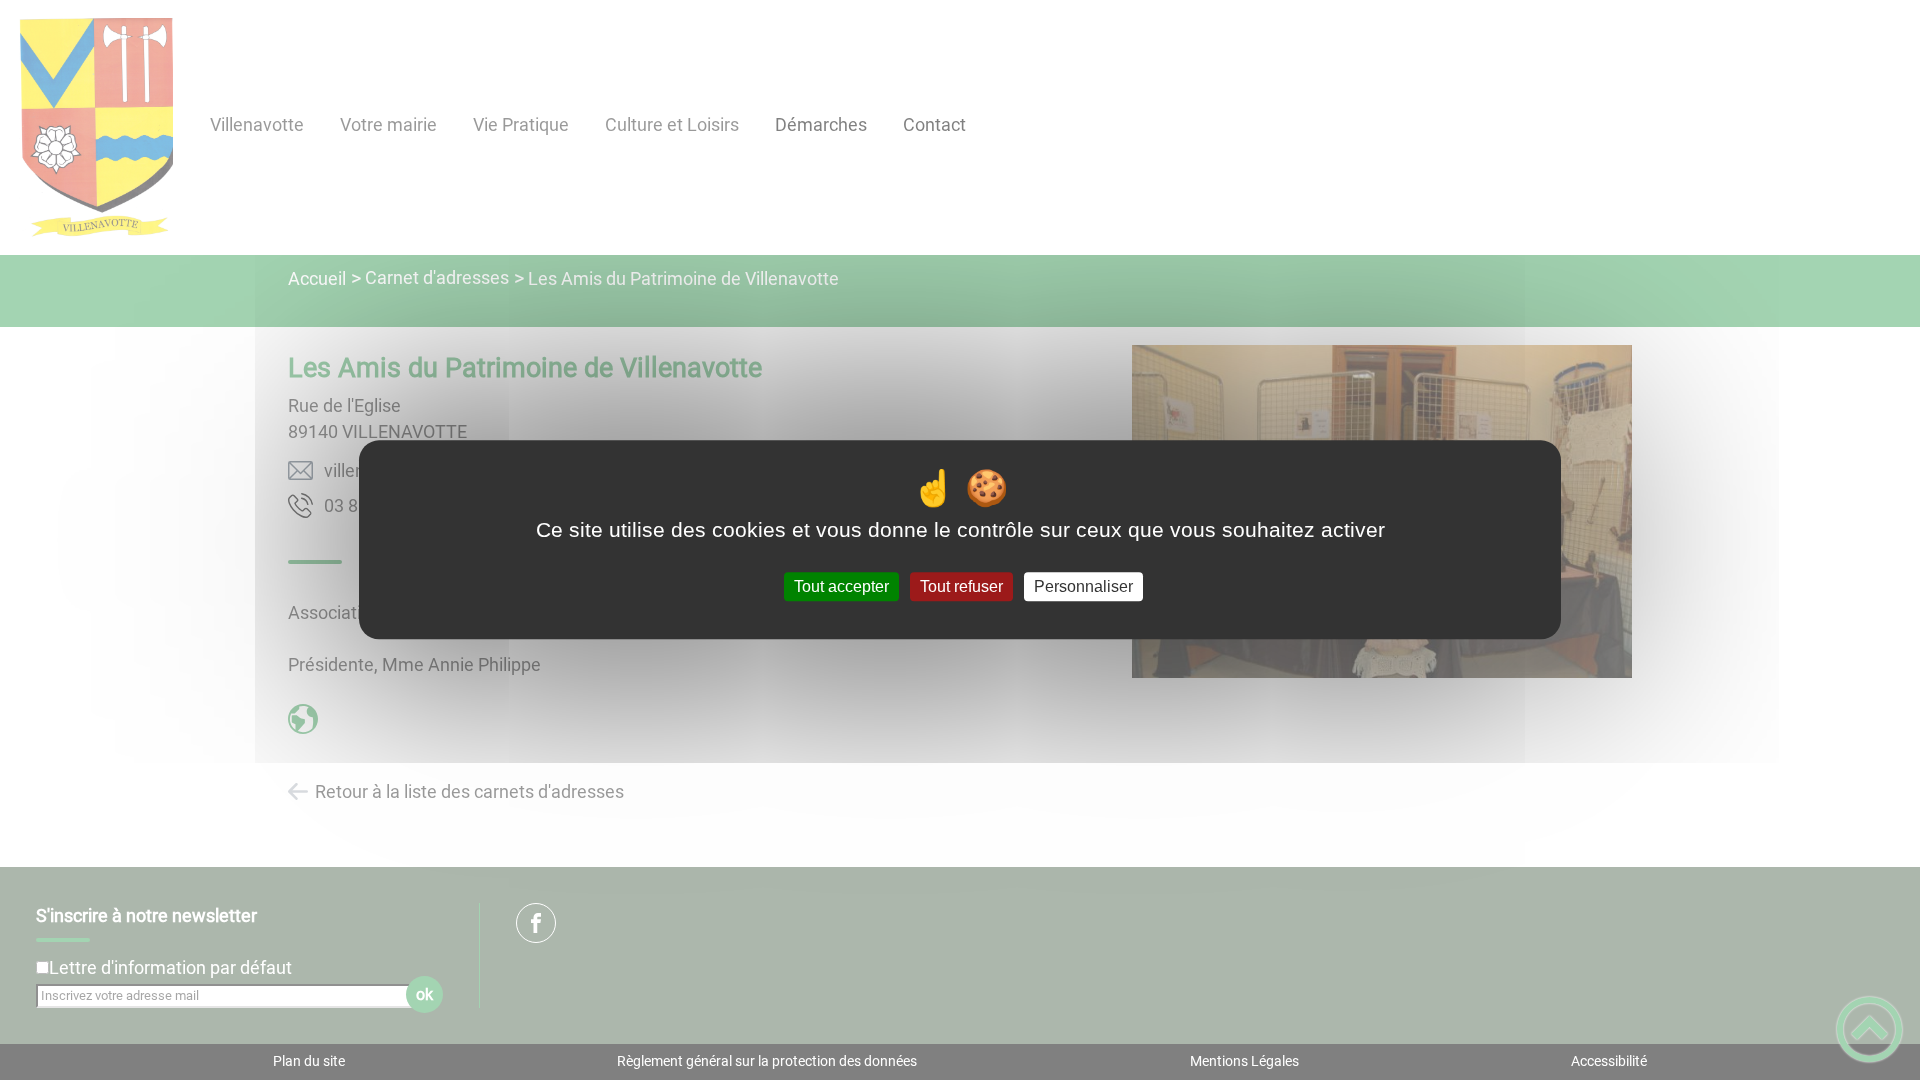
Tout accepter (841, 586)
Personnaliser (1083, 586)
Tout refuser (961, 586)
